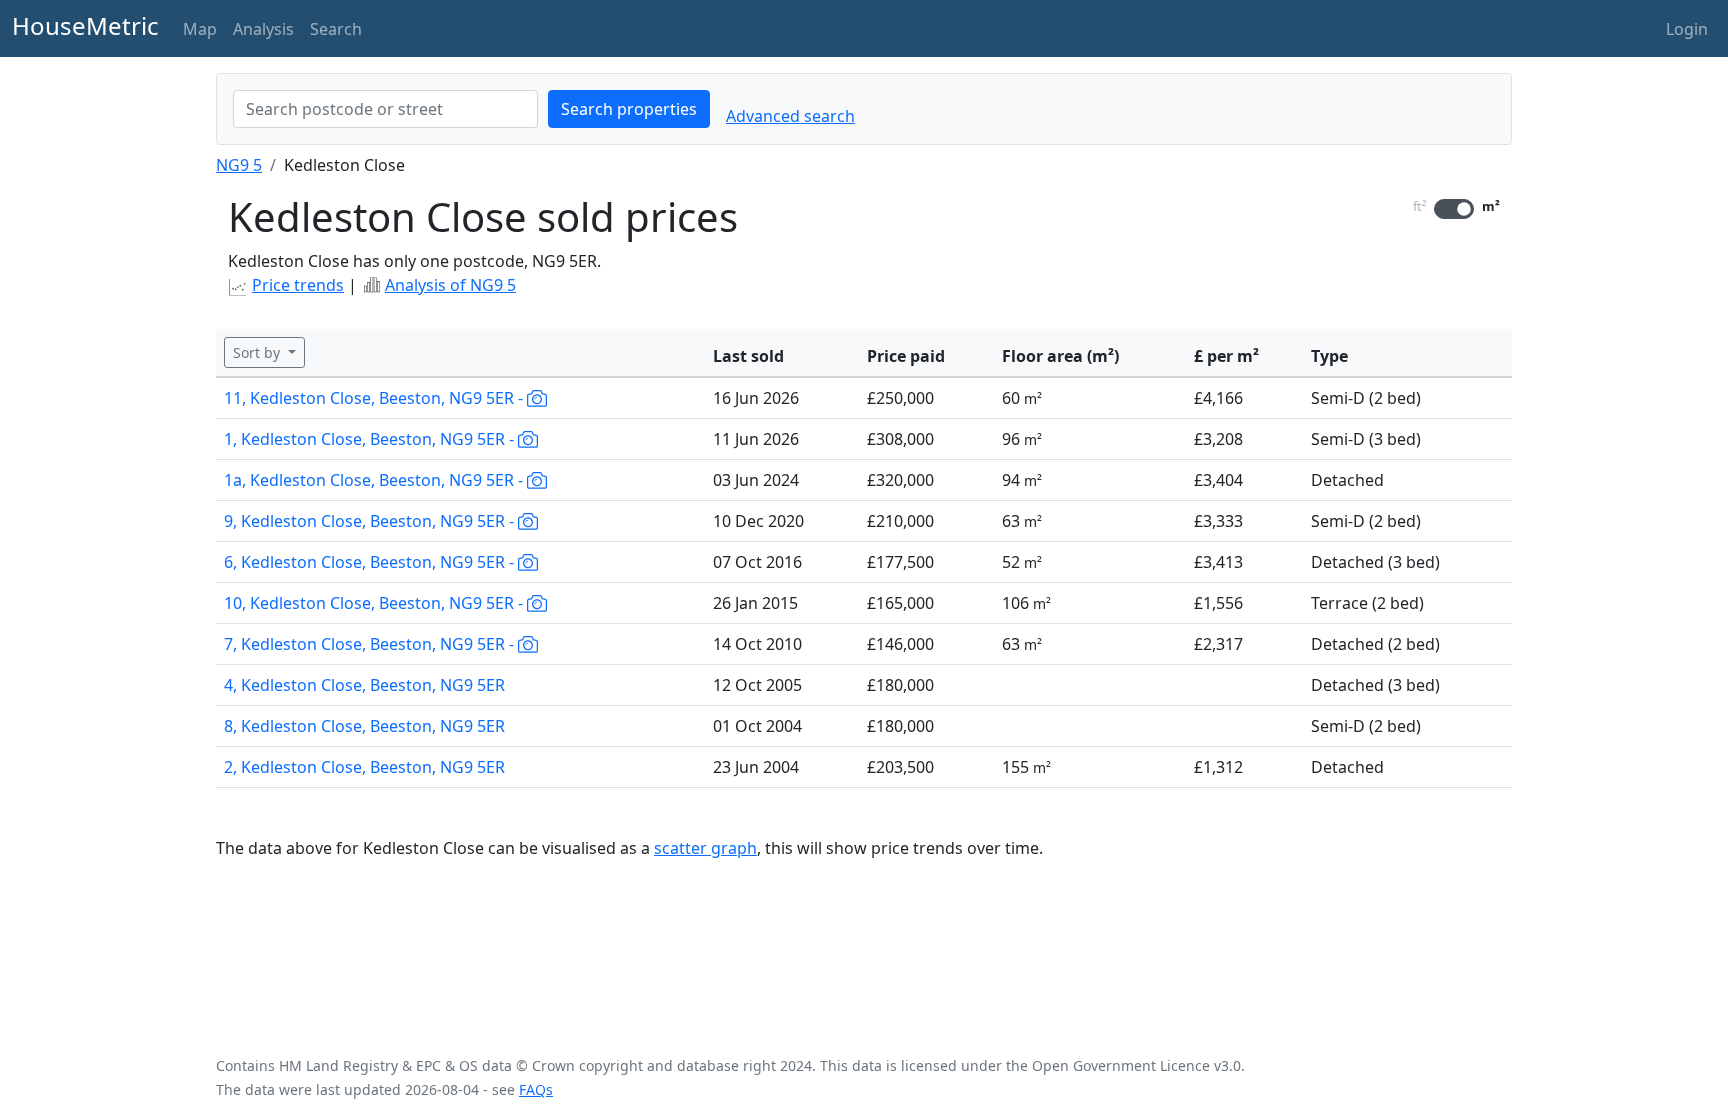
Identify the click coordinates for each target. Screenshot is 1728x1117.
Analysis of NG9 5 (450, 285)
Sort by (258, 352)
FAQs (536, 1089)
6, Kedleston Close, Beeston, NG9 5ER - (371, 562)
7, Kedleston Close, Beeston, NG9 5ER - (371, 644)
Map (200, 29)
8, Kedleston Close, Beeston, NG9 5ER (364, 726)
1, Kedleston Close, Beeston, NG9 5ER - (371, 439)
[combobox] (385, 109)
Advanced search (790, 116)
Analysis (263, 29)
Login (1687, 29)
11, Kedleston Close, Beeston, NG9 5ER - (375, 398)
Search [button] (336, 29)
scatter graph (705, 848)
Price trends (298, 285)
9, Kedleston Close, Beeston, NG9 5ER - (371, 521)
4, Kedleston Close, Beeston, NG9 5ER (364, 685)
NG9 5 (239, 165)
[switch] (1454, 209)
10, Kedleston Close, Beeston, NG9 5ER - (375, 603)
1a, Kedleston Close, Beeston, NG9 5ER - (375, 480)
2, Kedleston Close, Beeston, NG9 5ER (364, 767)
